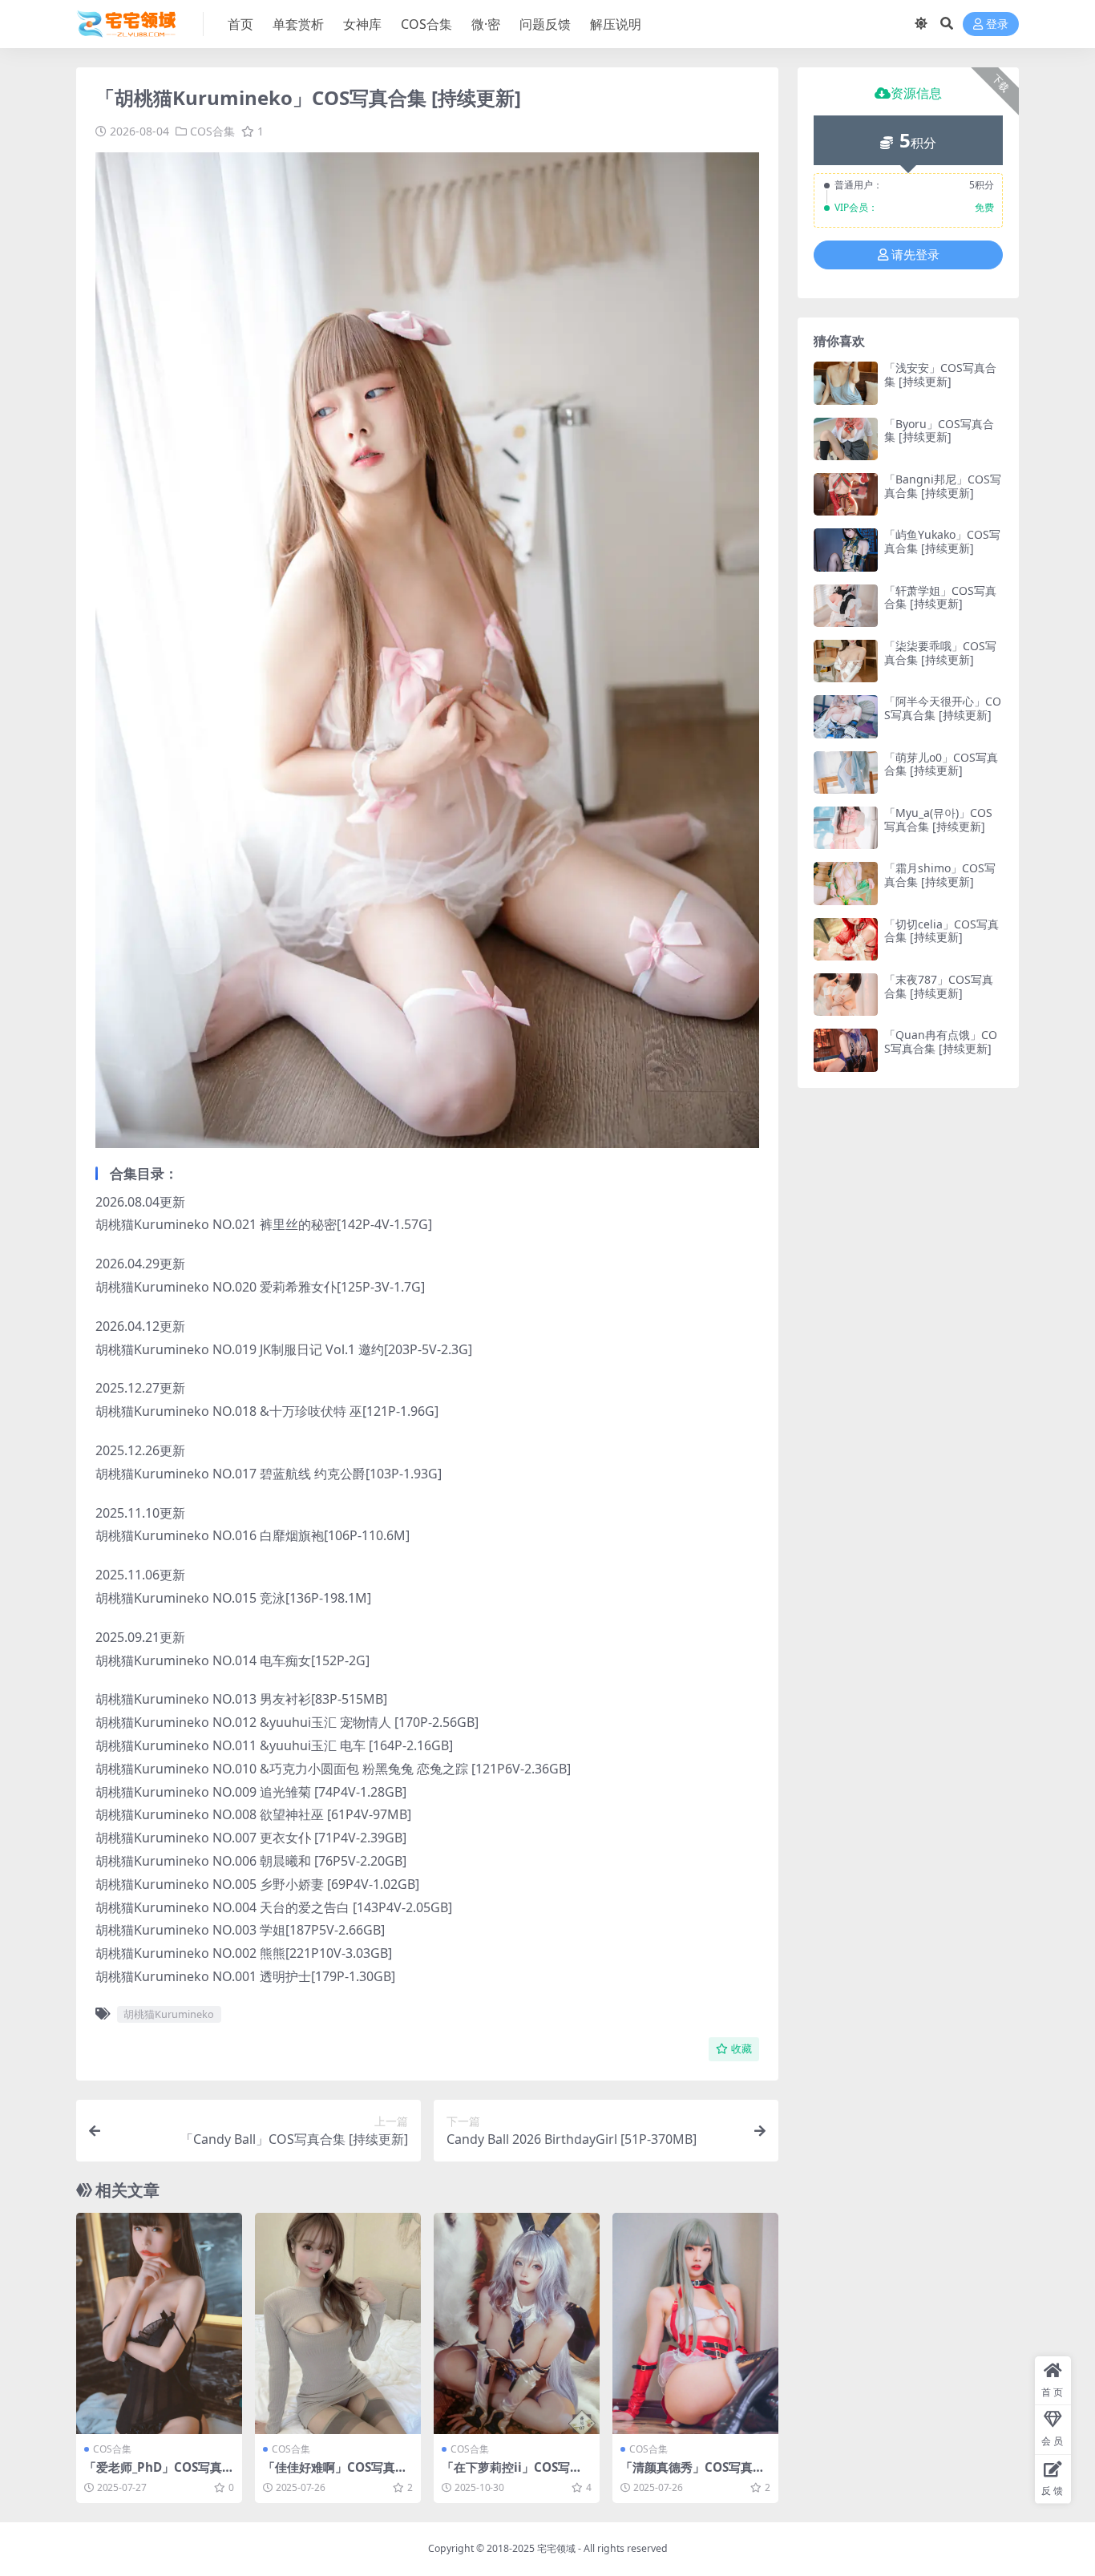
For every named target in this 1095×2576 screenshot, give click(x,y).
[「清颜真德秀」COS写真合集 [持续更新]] (695, 2323)
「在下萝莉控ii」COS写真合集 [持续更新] (512, 2474)
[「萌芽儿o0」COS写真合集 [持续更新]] (846, 772)
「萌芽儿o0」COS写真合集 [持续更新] (941, 764)
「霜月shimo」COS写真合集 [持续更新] (940, 875)
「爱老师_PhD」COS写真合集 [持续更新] (159, 2474)
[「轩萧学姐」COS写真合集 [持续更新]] (846, 606)
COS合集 (426, 24)
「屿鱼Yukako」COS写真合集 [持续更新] (942, 541)
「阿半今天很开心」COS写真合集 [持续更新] (943, 708)
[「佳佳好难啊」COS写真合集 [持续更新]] (338, 2323)
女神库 (362, 24)
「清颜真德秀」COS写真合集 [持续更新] (693, 2474)
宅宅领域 (556, 2548)
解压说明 (616, 24)
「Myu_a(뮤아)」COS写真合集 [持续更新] (938, 819)
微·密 (486, 24)
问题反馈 (545, 24)
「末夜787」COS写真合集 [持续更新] (939, 986)
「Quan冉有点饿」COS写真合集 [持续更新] (941, 1041)
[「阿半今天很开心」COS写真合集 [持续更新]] (846, 716)
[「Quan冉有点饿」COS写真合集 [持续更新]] (846, 1050)
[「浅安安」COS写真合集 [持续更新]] (846, 383)
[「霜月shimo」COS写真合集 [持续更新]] (846, 883)
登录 (997, 24)
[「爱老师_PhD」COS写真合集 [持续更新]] (159, 2323)
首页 (240, 24)
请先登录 (915, 255)
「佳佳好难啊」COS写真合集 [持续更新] (335, 2474)
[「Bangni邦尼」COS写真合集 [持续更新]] (846, 494)
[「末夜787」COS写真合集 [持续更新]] (846, 995)
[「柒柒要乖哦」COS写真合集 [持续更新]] (846, 661)
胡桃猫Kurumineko (169, 2014)
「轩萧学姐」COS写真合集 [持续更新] (940, 597)
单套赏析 (298, 24)
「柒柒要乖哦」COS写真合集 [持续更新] (940, 653)
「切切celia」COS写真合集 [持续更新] (941, 931)
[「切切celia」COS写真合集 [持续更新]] (846, 939)
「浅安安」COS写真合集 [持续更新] (940, 374)
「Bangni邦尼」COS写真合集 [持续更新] (943, 486)
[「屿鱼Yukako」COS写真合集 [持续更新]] (846, 550)
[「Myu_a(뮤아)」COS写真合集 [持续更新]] (846, 828)
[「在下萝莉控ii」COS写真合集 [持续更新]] (517, 2323)
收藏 (741, 2049)
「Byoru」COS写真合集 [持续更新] (939, 431)
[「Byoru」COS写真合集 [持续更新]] (846, 439)
